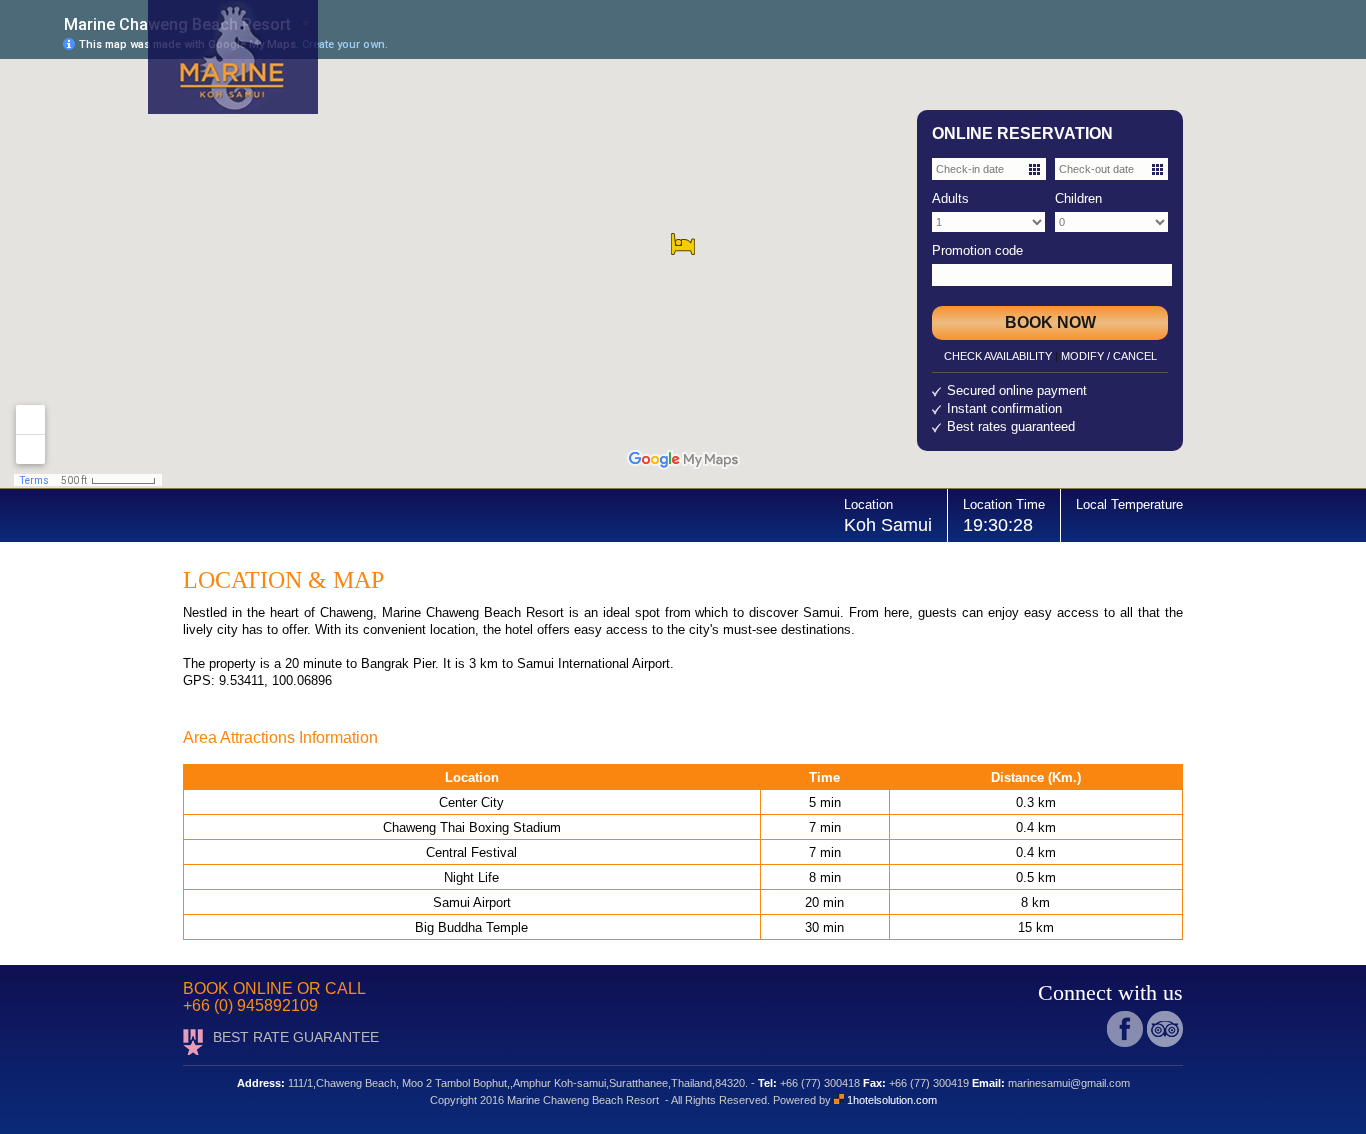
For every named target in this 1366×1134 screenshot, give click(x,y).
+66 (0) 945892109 (250, 1005)
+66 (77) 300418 (820, 1083)
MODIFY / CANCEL (1109, 356)
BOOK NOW (1050, 322)
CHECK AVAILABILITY (998, 356)
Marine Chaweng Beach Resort (473, 612)
